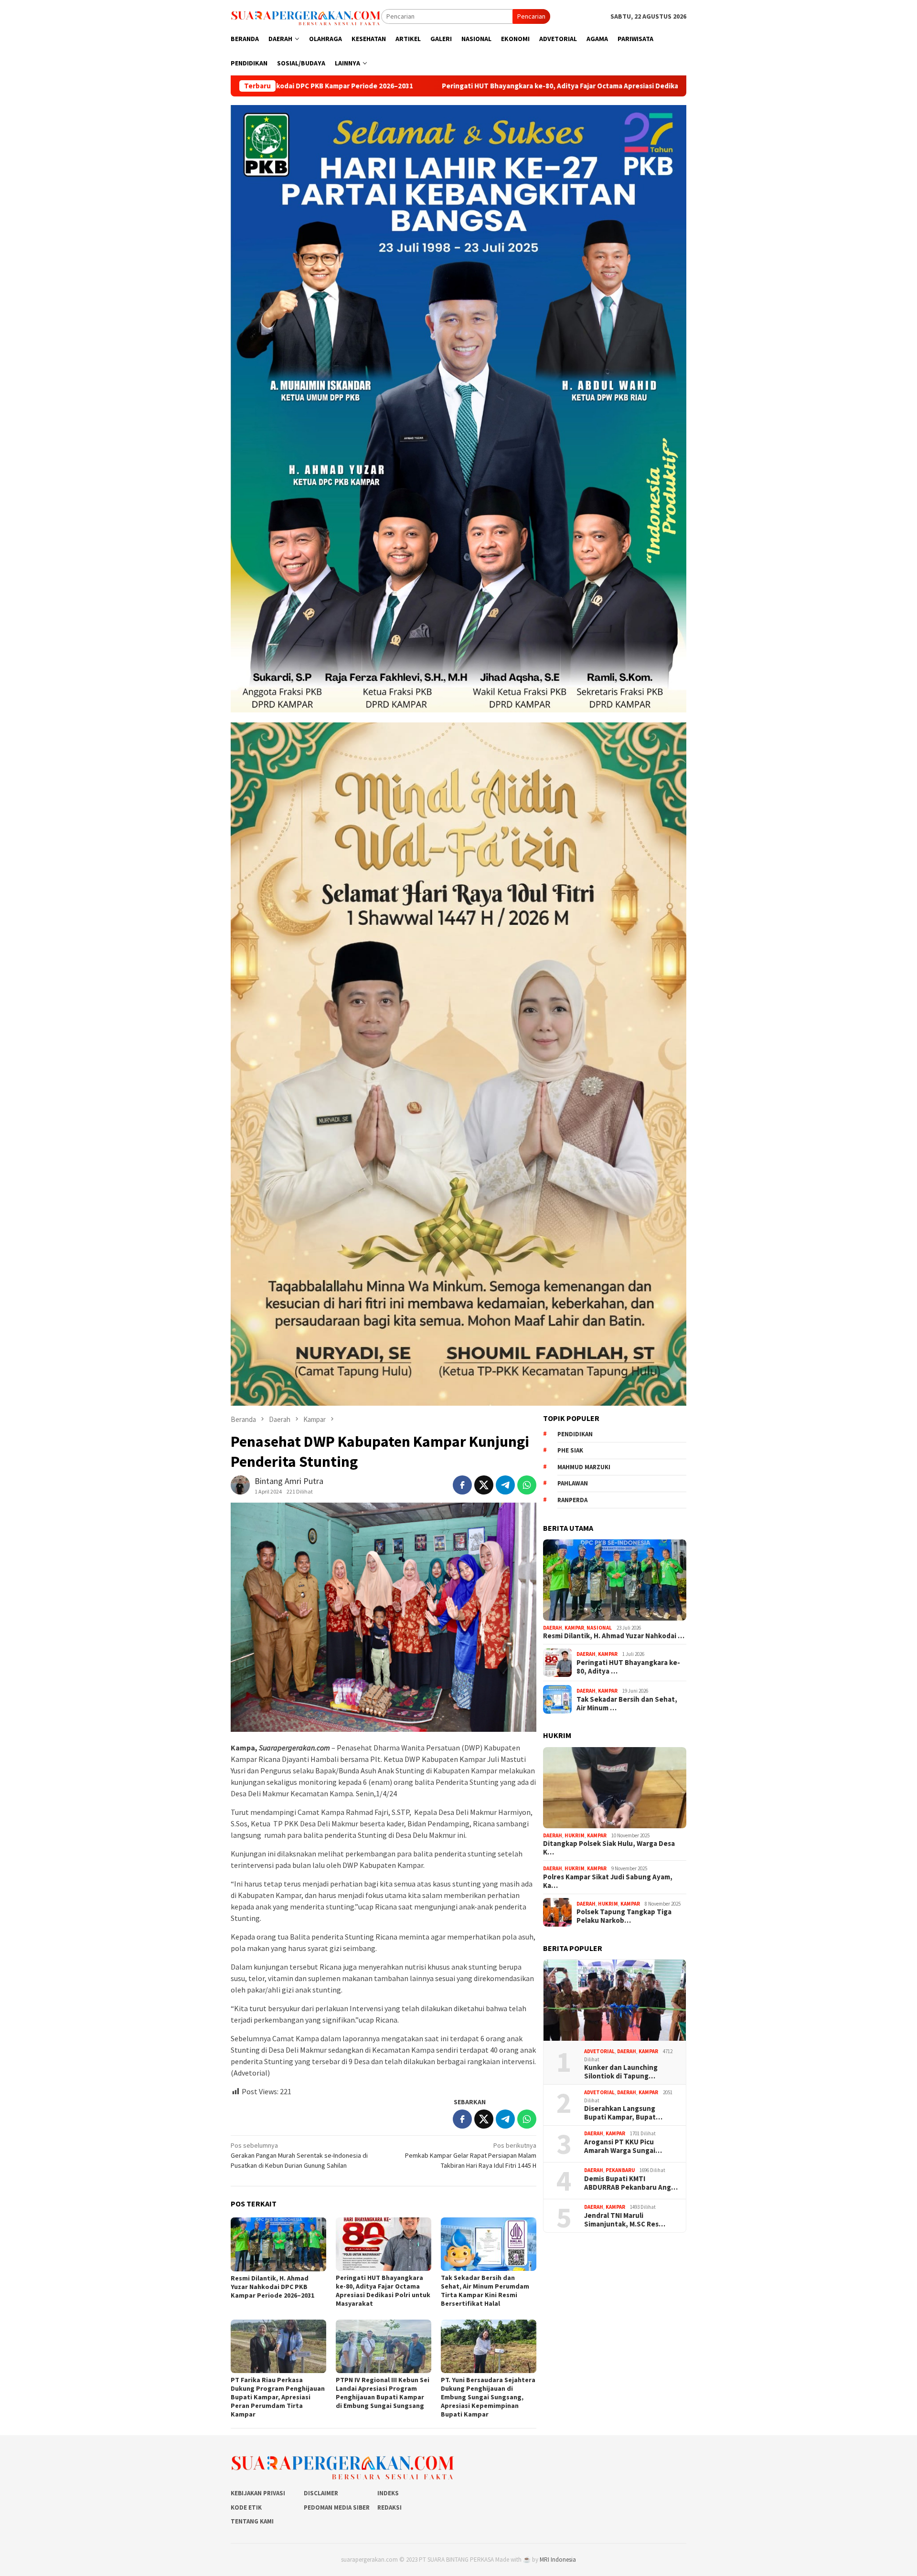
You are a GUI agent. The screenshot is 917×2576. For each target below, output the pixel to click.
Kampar (574, 1628)
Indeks (388, 2493)
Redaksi (389, 2507)
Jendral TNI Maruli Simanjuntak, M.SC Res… (625, 2220)
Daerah (553, 1628)
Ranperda (572, 1500)
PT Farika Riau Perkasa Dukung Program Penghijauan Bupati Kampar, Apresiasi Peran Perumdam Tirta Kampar (278, 2397)
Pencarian (531, 16)
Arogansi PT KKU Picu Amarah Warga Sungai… (623, 2146)
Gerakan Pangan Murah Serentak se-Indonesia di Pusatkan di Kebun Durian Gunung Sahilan (299, 2155)
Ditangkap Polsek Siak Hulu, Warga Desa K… (609, 1848)
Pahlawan (573, 1483)
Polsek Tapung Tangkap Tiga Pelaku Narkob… (624, 1916)
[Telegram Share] (505, 1485)
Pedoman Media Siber (337, 2507)
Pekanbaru (620, 2170)
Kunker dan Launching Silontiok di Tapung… (621, 2072)
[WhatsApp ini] (527, 1485)
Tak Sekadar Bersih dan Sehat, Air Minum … (627, 1704)
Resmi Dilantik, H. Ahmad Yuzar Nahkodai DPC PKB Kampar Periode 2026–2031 (272, 2287)
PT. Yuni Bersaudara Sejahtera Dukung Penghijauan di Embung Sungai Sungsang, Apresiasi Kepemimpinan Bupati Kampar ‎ (488, 2397)
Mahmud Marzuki (584, 1467)
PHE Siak (570, 1450)
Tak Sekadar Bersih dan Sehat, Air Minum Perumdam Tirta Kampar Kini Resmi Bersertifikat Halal (485, 2290)
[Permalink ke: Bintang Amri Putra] (240, 1484)
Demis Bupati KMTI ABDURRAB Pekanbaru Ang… (631, 2183)
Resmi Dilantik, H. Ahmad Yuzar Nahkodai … (614, 1636)
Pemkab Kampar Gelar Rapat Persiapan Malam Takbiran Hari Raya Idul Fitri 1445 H (471, 2155)
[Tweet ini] (484, 1485)
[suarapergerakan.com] (306, 16)
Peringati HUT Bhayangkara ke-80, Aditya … (628, 1667)
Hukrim (575, 1835)
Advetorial (599, 2051)
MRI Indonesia (558, 2560)
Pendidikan (575, 1434)
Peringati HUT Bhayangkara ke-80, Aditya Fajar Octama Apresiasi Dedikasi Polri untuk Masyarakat (408, 86)
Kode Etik (246, 2507)
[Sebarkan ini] (462, 1485)
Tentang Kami (252, 2521)
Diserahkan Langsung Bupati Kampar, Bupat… (623, 2113)
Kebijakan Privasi (258, 2493)
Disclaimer (321, 2493)
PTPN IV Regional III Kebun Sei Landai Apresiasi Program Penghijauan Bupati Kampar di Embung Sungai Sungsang (383, 2393)
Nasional (599, 1628)
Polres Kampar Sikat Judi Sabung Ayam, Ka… (608, 1881)
